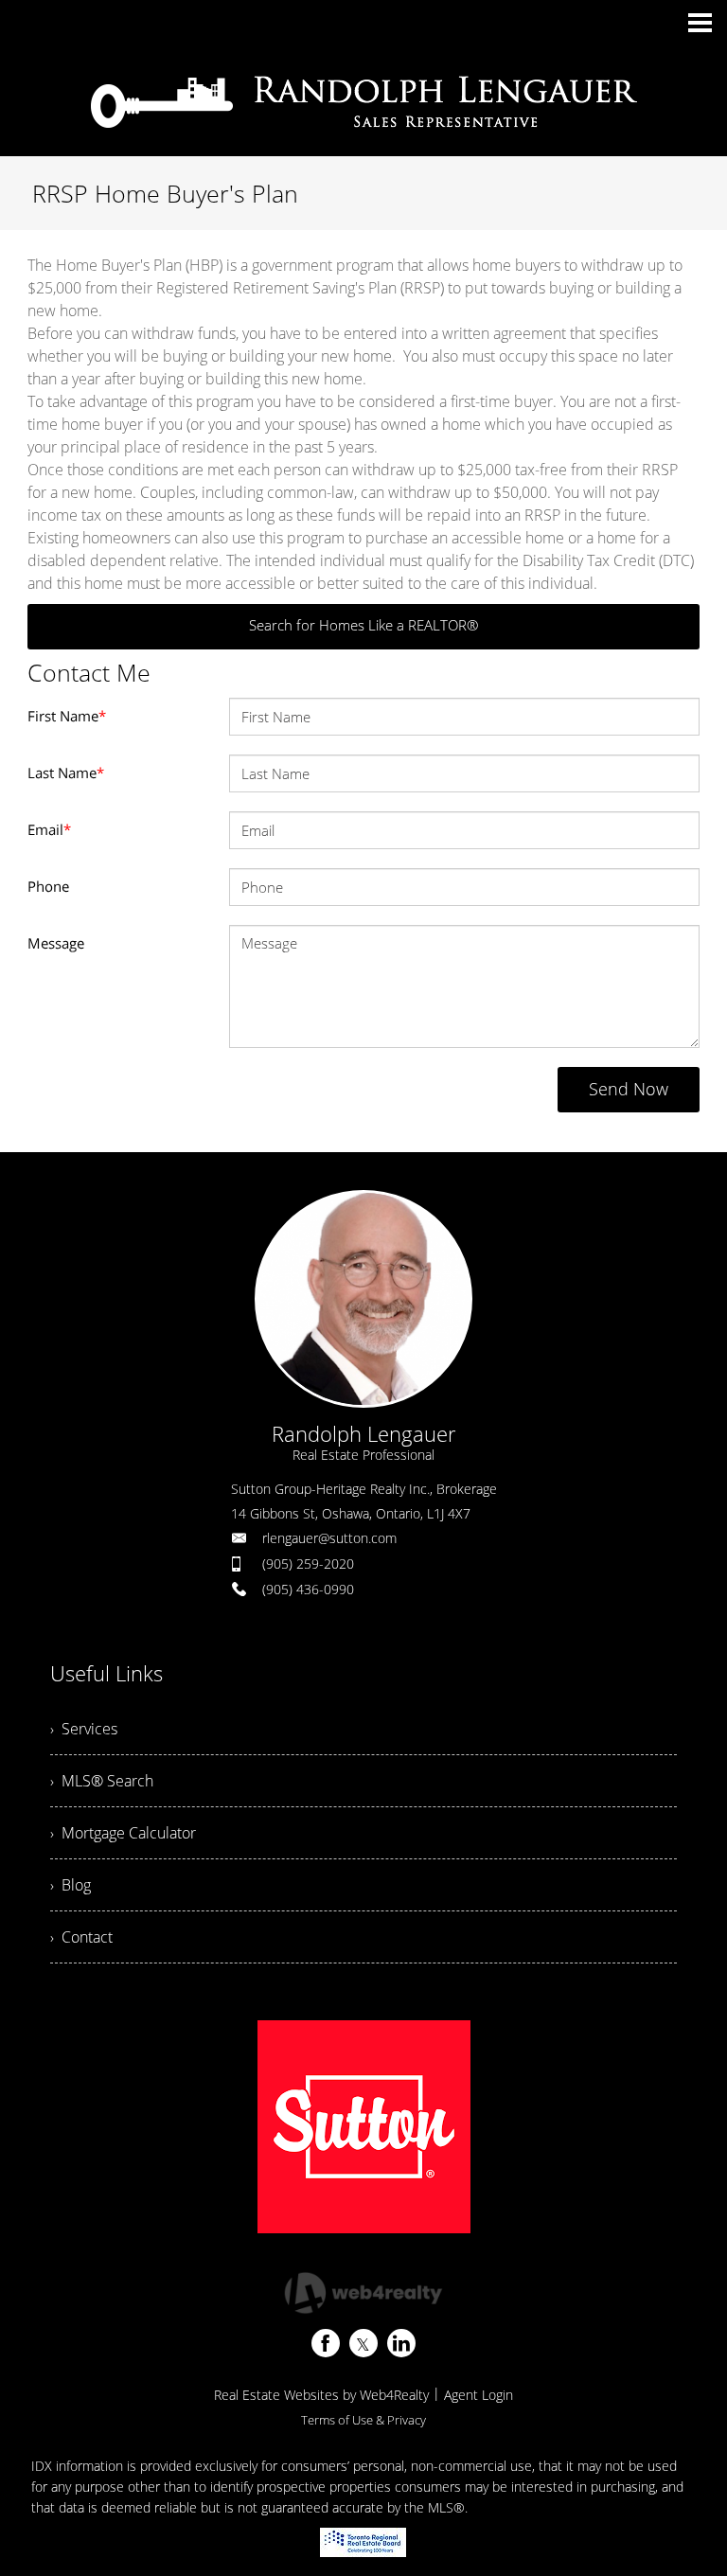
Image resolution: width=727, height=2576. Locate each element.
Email (49, 829)
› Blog (71, 1885)
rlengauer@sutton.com (329, 1538)
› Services (84, 1729)
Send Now (629, 1089)
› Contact (81, 1937)
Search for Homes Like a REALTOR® (363, 625)
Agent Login (479, 2395)
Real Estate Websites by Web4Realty (321, 2395)
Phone (48, 886)
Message (56, 943)
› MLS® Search (102, 1781)
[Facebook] (326, 2343)
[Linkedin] (401, 2343)
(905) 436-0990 (308, 1589)
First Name (67, 716)
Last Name (66, 773)
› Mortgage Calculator (123, 1833)
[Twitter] (363, 2343)
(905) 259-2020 (308, 1563)
